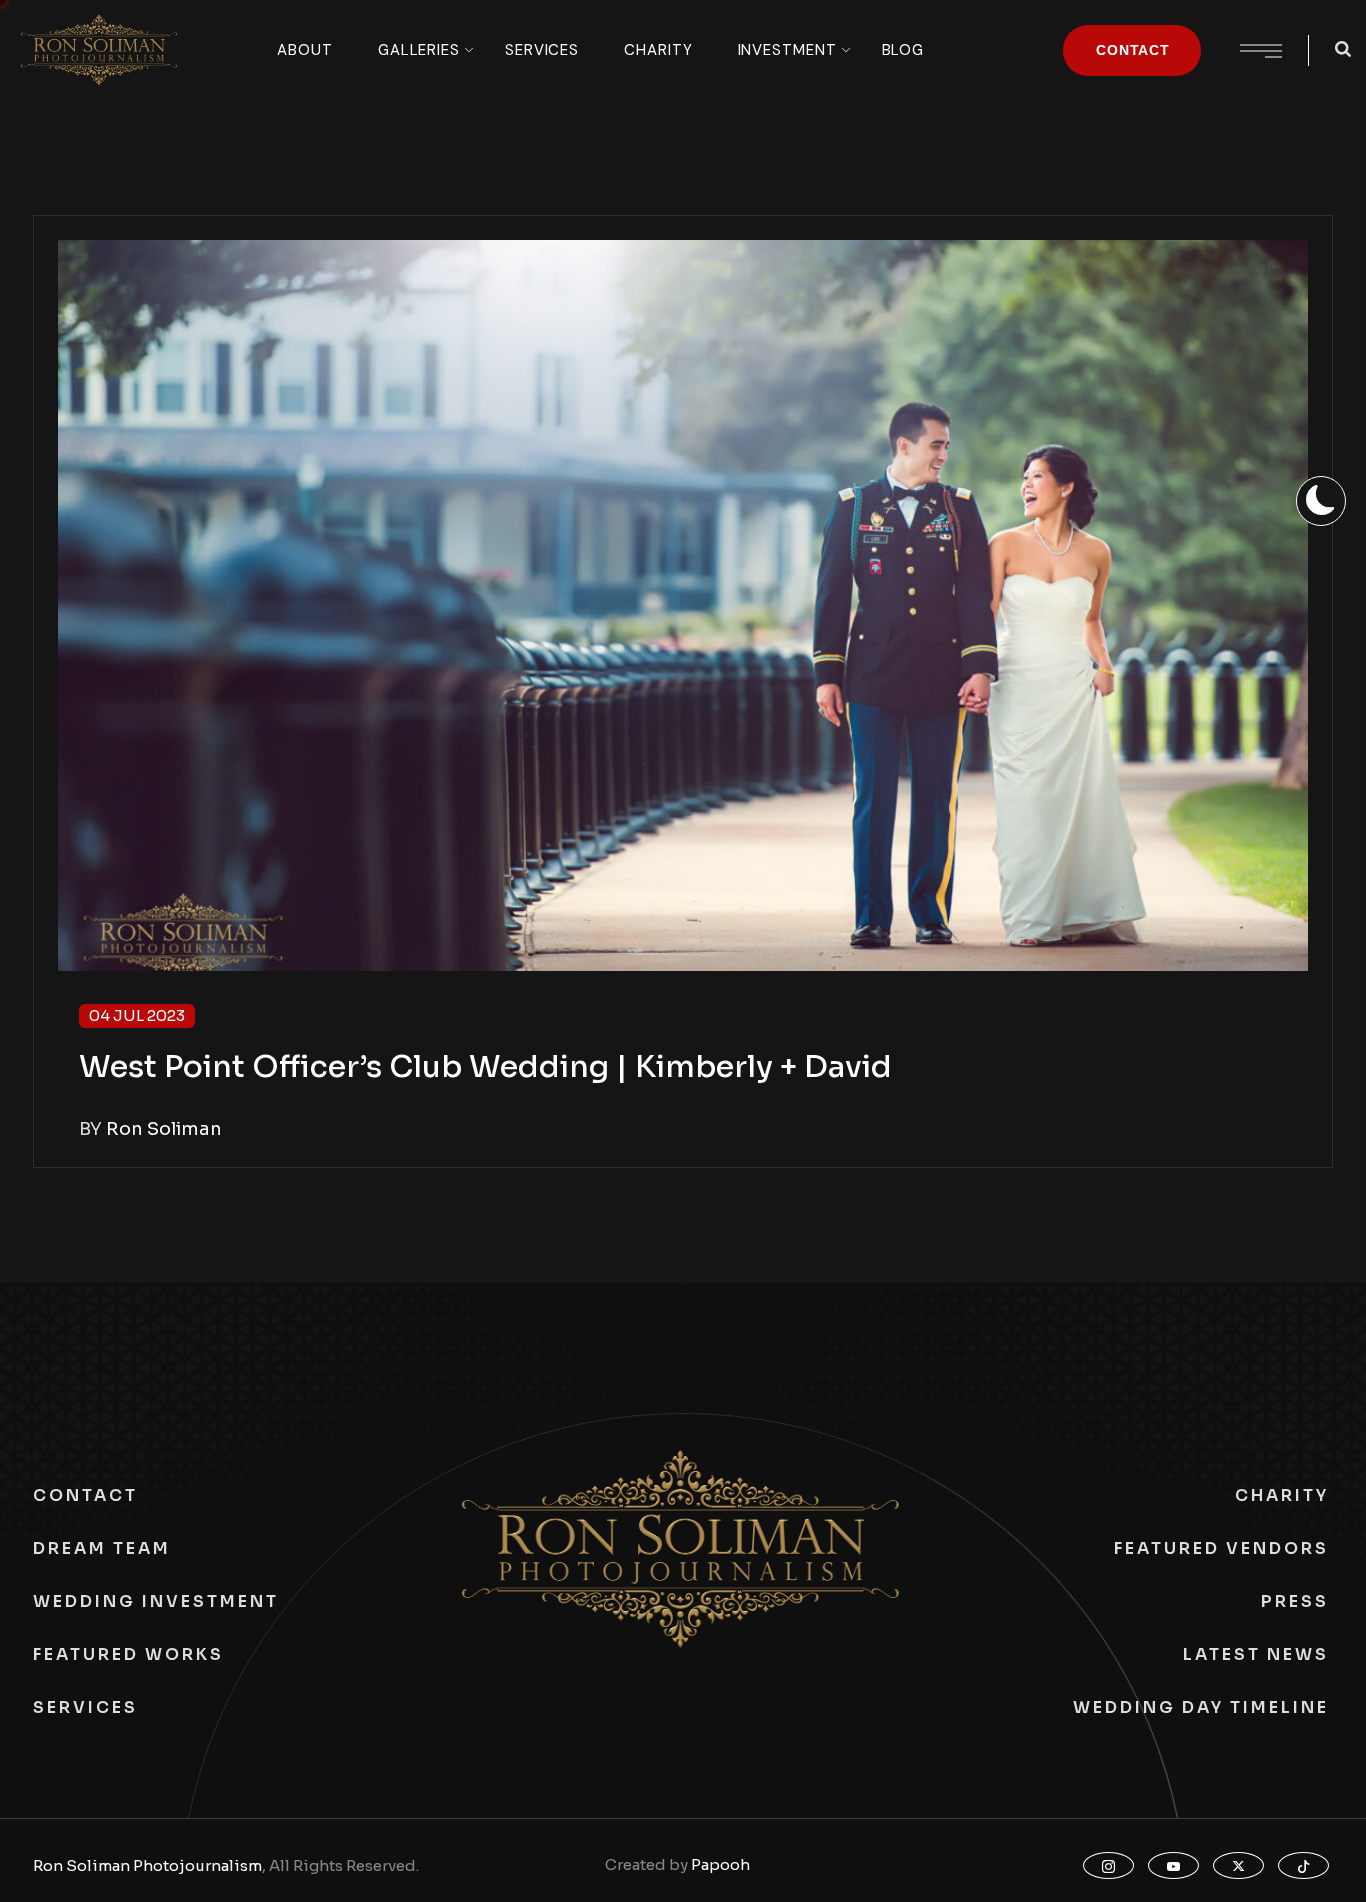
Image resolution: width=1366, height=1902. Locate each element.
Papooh (720, 1864)
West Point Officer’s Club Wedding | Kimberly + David (485, 1067)
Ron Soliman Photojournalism (147, 1865)
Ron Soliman (164, 1129)
